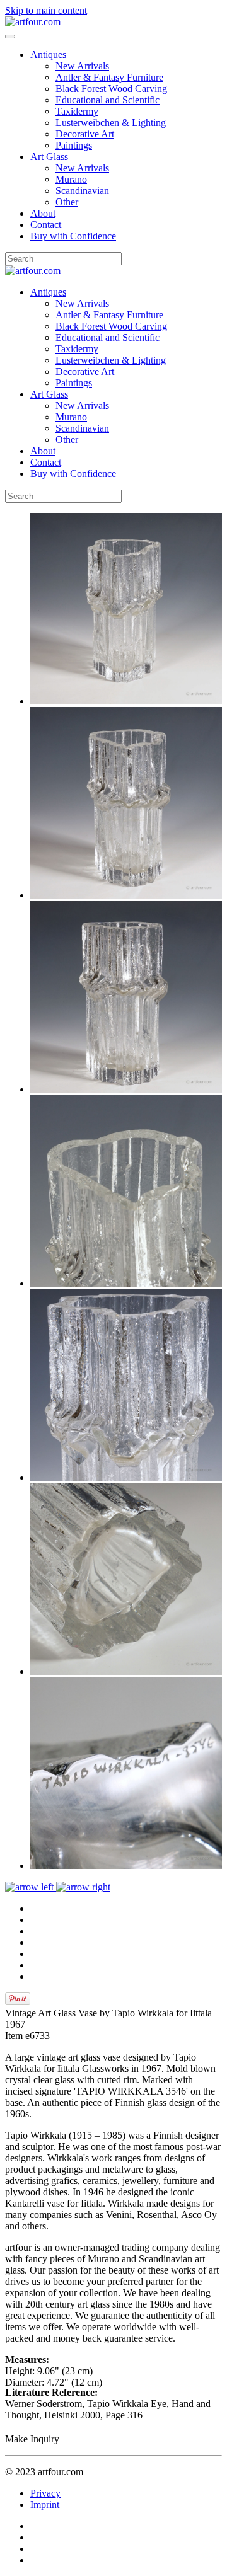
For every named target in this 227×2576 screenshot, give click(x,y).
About (43, 213)
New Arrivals (82, 66)
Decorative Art (85, 134)
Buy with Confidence (73, 236)
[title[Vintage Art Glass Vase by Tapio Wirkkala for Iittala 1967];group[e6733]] (126, 701)
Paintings (74, 145)
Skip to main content (46, 10)
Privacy (45, 2493)
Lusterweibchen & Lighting (111, 123)
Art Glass (49, 157)
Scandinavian (82, 191)
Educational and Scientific (108, 100)
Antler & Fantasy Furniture (109, 77)
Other (67, 202)
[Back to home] (33, 22)
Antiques (48, 55)
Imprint (45, 2504)
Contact (46, 225)
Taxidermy (77, 111)
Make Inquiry (32, 2439)
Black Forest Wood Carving (111, 89)
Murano (71, 179)
